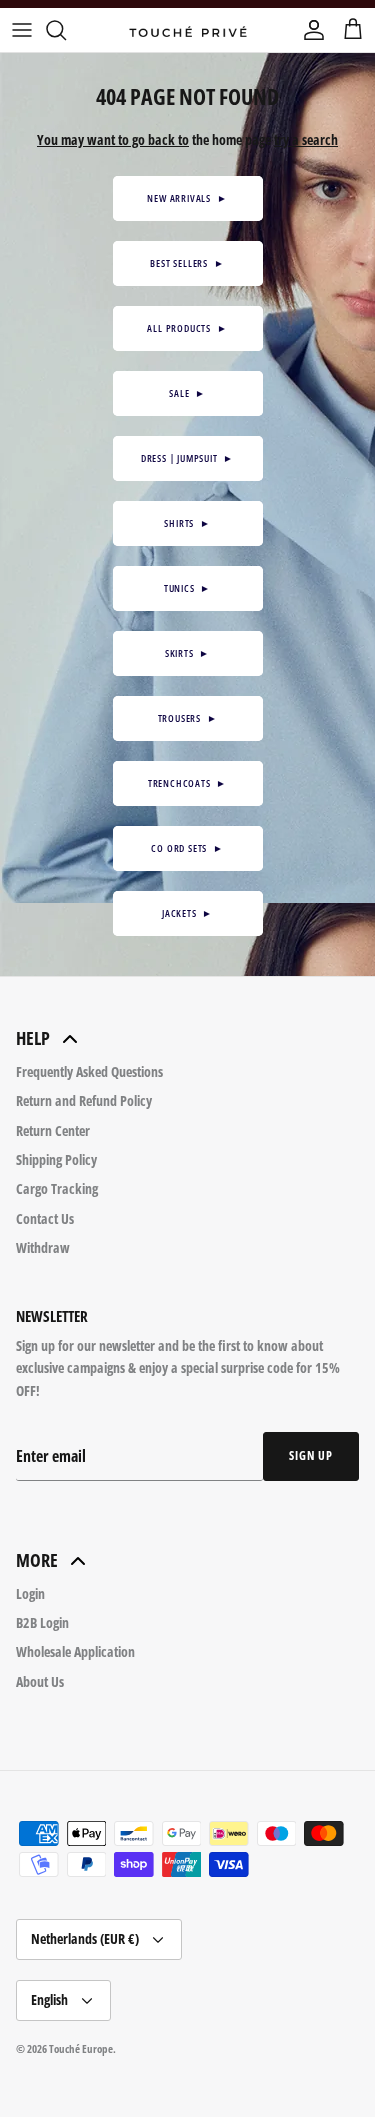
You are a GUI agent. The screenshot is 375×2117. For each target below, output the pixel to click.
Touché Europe (81, 2048)
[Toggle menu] (22, 30)
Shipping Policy (56, 1159)
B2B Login (42, 1622)
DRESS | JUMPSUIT (187, 458)
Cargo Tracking (57, 1188)
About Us (40, 1681)
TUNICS (187, 588)
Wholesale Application (75, 1651)
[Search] (66, 30)
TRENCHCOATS (187, 783)
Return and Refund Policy (84, 1100)
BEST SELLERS (187, 263)
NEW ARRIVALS (187, 198)
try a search (306, 139)
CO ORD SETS (187, 848)
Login (30, 1593)
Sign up (311, 1455)
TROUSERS (188, 718)
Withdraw (43, 1247)
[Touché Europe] (188, 30)
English (49, 1999)
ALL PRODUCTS (187, 328)
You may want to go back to (113, 139)
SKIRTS (187, 653)
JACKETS (187, 913)
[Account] (309, 30)
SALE (187, 393)
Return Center (53, 1130)
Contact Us (45, 1218)
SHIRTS (187, 523)
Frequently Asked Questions (89, 1071)
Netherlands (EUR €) (85, 1938)
